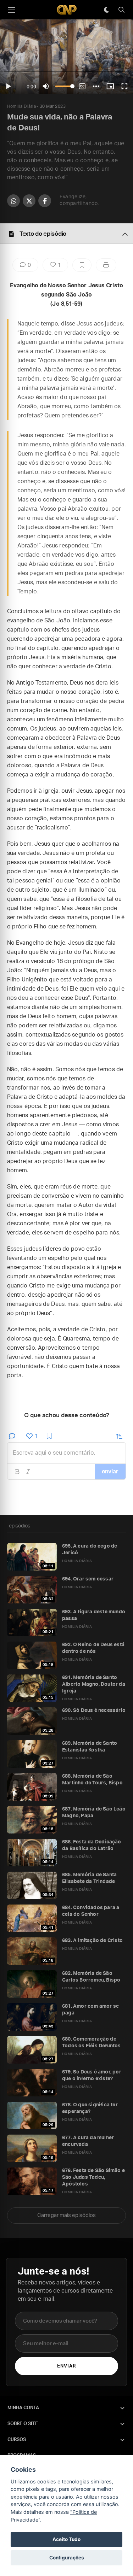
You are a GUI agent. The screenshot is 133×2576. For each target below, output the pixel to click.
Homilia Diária (21, 106)
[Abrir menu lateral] (11, 10)
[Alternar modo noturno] (106, 10)
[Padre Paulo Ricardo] (67, 10)
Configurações (67, 2558)
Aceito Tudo (66, 2539)
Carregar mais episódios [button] (66, 2215)
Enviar (66, 2366)
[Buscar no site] (121, 10)
